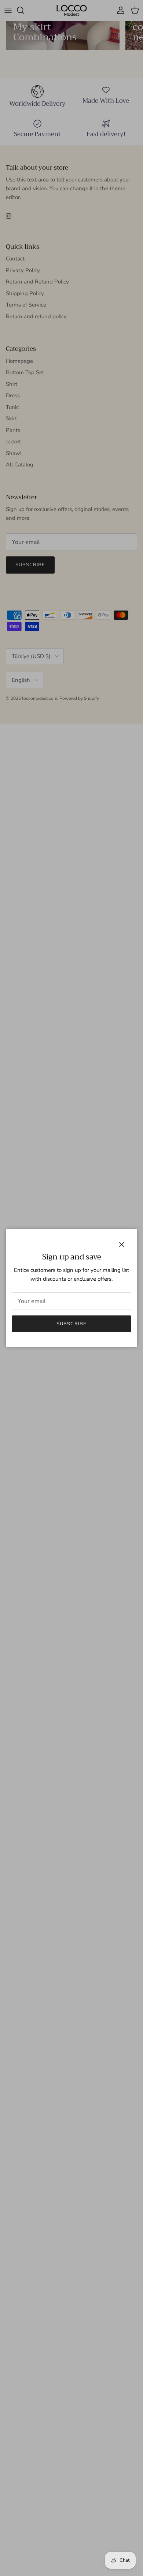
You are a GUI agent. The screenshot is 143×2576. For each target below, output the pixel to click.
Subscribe (71, 1324)
